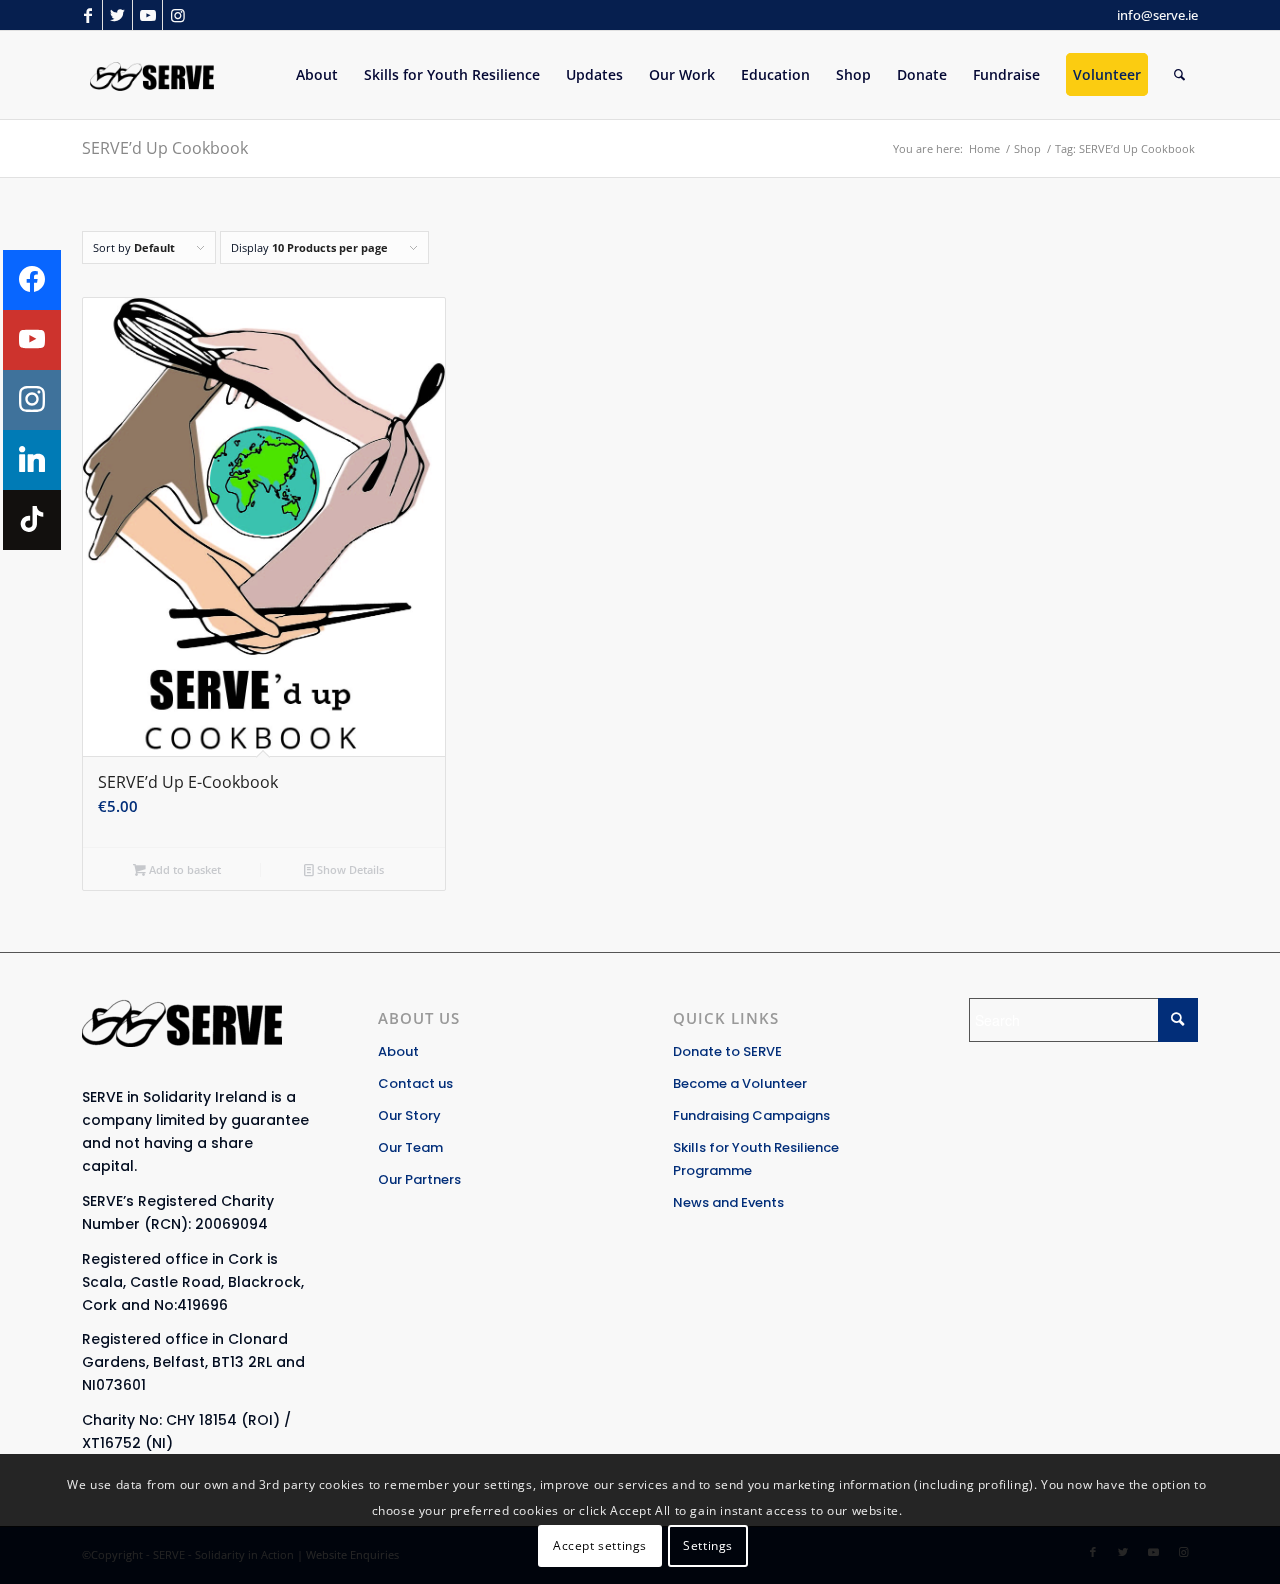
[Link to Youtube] (147, 15)
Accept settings (600, 1544)
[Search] (1179, 75)
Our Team (410, 1147)
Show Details (349, 869)
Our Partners (419, 1179)
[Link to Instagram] (178, 15)
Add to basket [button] (183, 869)
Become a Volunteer (740, 1083)
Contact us (415, 1083)
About (398, 1051)
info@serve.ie (1157, 15)
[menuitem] (317, 75)
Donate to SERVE (727, 1051)
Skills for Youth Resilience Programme (756, 1159)
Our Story (409, 1115)
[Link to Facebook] (87, 15)
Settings (708, 1544)
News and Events (728, 1202)
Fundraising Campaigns (751, 1115)
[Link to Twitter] (117, 15)
